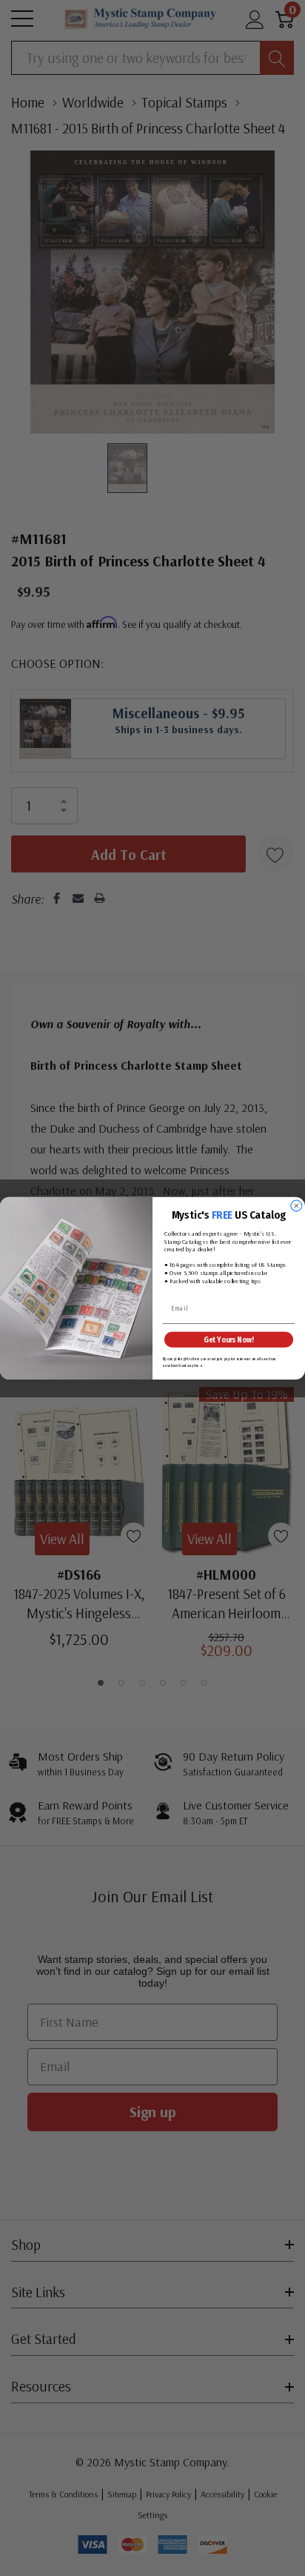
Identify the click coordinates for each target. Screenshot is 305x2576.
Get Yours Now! (228, 1339)
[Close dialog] (296, 1206)
